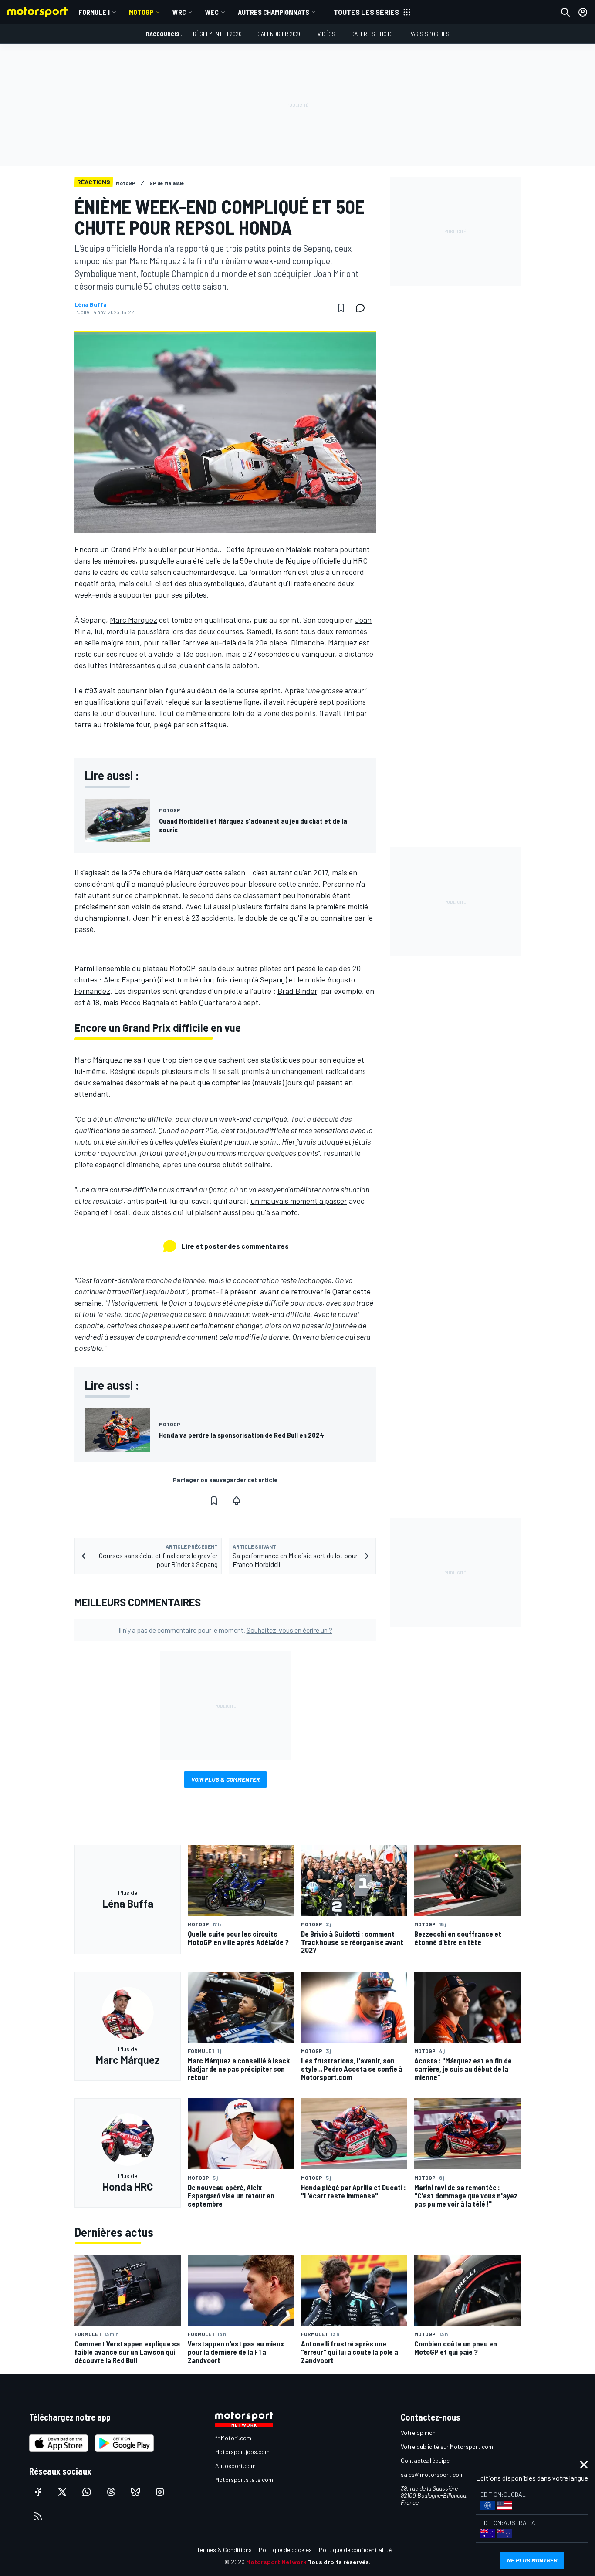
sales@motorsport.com (432, 2474)
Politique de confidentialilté (355, 2550)
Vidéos (326, 34)
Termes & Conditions (224, 2550)
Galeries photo (372, 34)
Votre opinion (418, 2433)
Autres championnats (274, 12)
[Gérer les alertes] (237, 1501)
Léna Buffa (91, 304)
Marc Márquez (134, 620)
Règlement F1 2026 (217, 34)
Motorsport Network (276, 2562)
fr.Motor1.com (233, 2438)
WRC (179, 12)
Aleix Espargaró (130, 979)
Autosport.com (235, 2466)
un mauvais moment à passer (299, 1201)
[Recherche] (565, 12)
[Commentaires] (363, 308)
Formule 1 (94, 12)
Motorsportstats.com (244, 2480)
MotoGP (141, 12)
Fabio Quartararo (208, 1002)
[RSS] (38, 2516)
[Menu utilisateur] (583, 12)
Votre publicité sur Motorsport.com (447, 2446)
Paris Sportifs (429, 34)
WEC (212, 12)
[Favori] (341, 308)
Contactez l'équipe (425, 2460)
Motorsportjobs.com (242, 2452)
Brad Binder (297, 991)
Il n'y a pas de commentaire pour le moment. (225, 1630)
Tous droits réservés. (339, 2562)
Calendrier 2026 (280, 34)
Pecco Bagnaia (145, 1002)
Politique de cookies (285, 2550)
